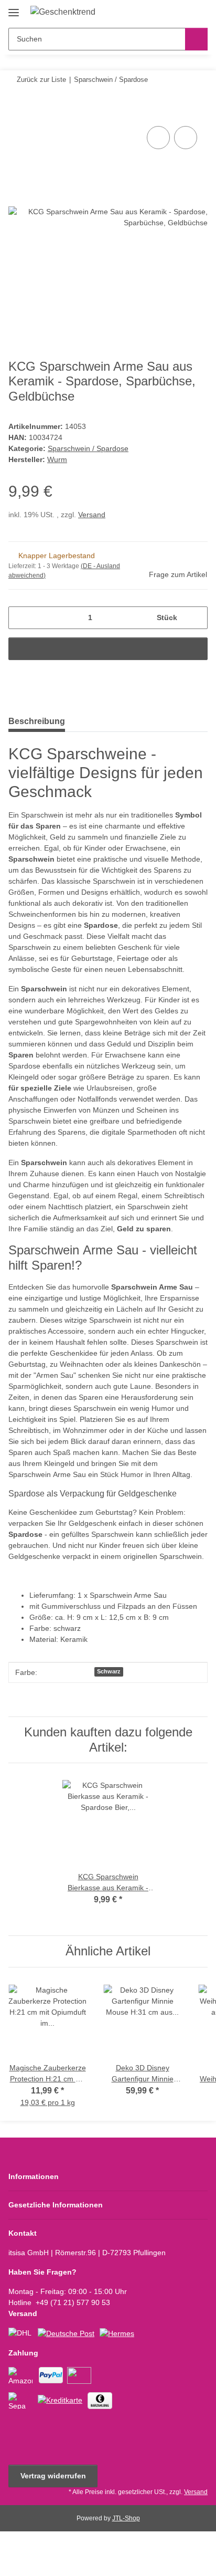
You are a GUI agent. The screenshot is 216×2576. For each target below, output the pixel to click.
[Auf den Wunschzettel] (186, 138)
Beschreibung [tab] (37, 721)
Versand (92, 515)
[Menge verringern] (20, 618)
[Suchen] (196, 39)
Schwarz (109, 1671)
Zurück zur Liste (41, 80)
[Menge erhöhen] (196, 618)
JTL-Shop (126, 2518)
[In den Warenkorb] (17, 112)
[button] (166, 12)
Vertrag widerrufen (53, 2476)
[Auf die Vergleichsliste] (158, 138)
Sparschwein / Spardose (88, 448)
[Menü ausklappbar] (14, 9)
